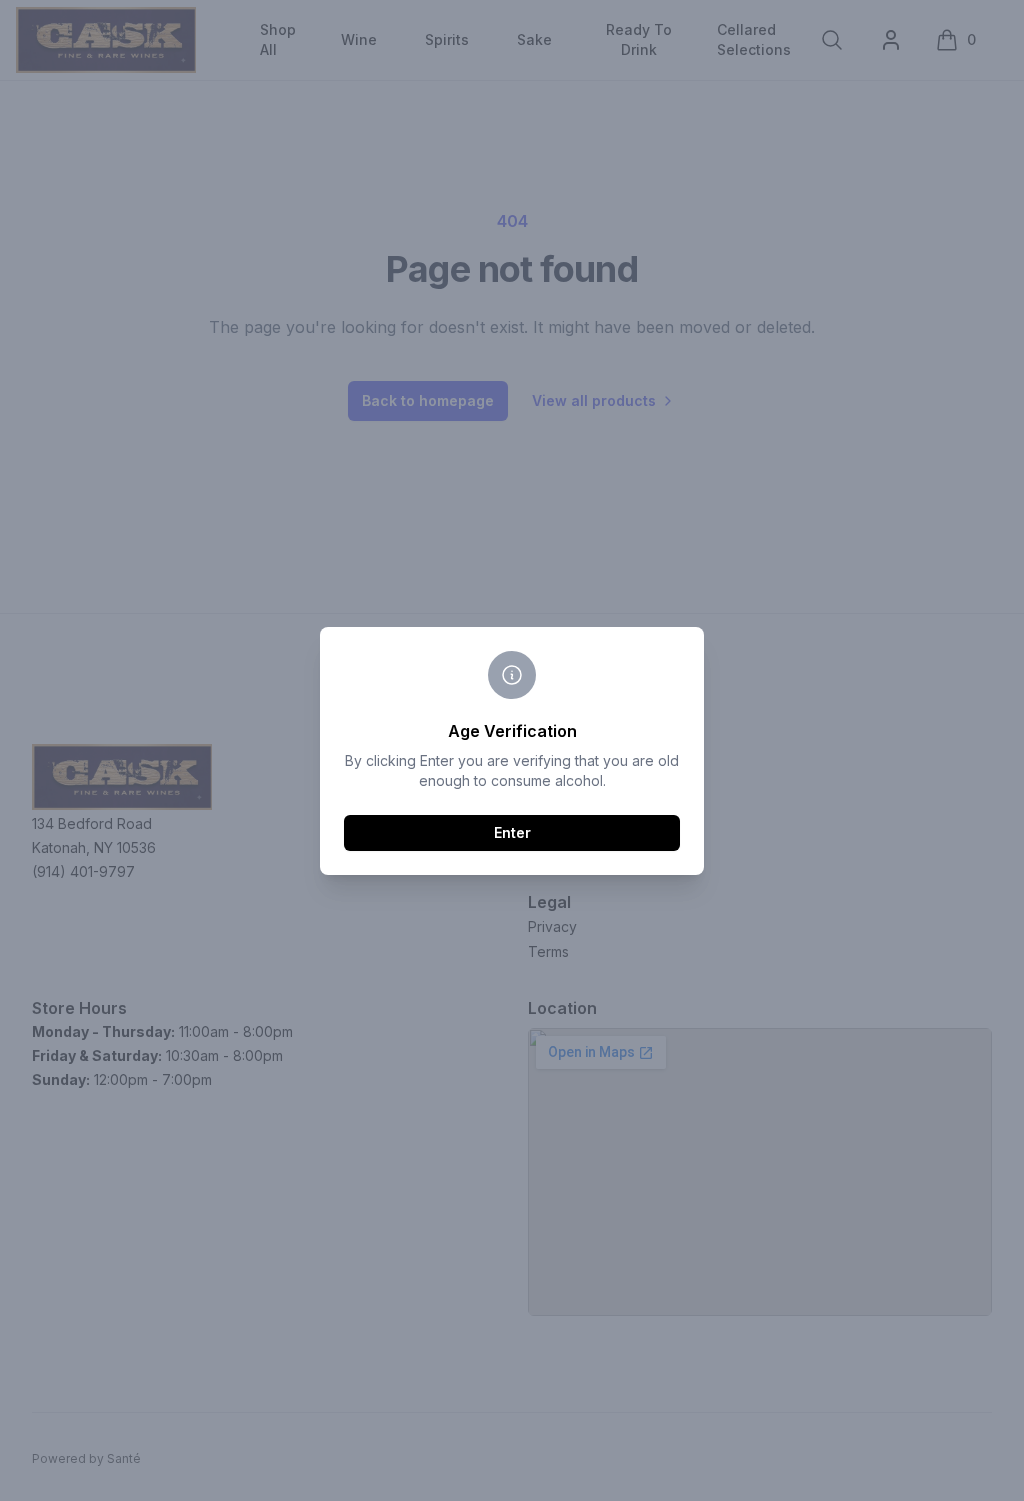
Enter (512, 832)
